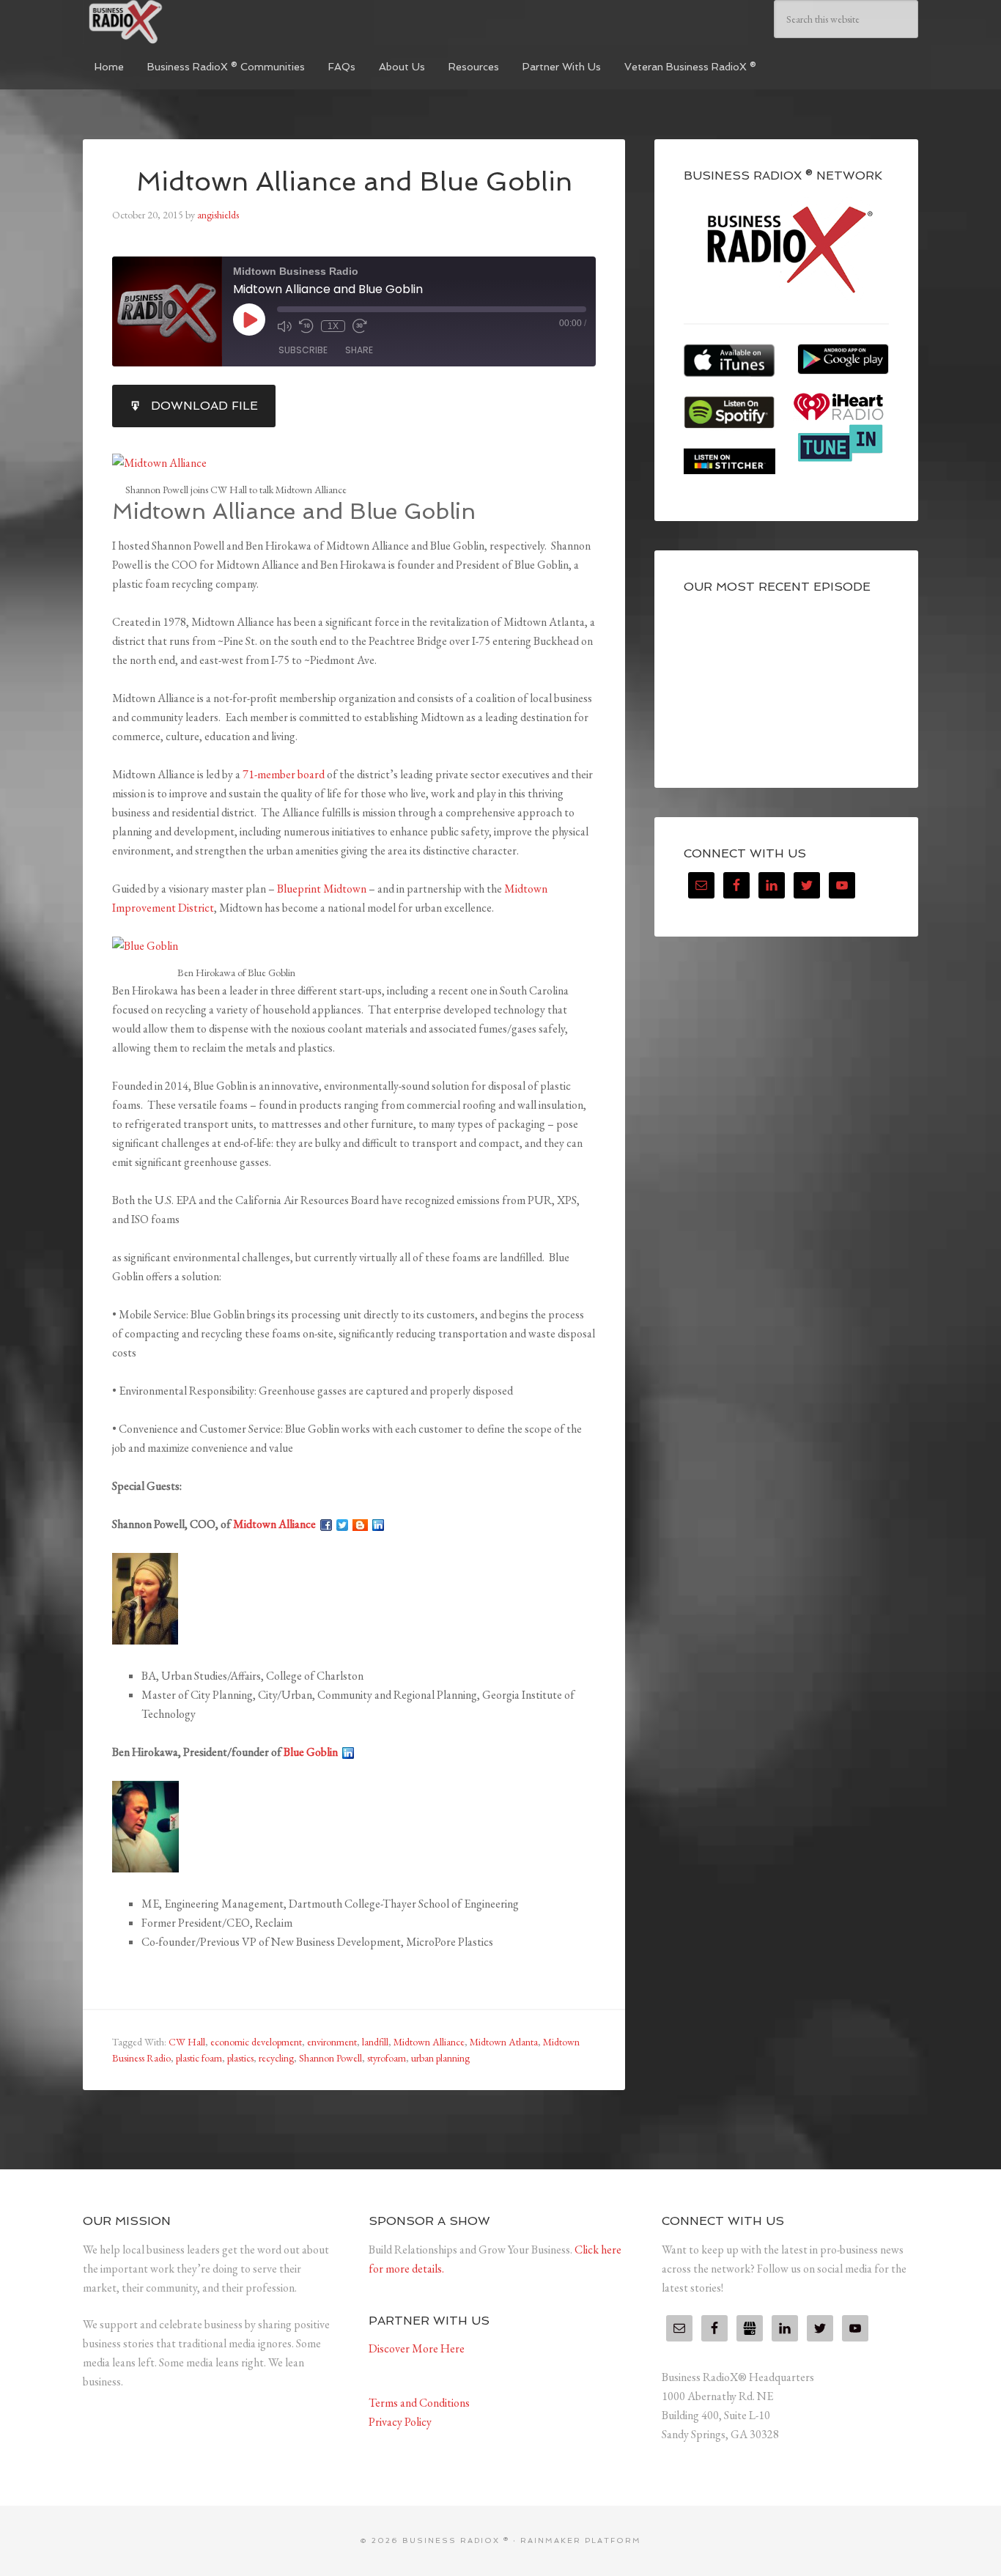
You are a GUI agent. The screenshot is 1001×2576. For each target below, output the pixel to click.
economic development (256, 2042)
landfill (375, 2042)
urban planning (440, 2058)
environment (332, 2042)
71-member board (284, 774)
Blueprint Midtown (322, 889)
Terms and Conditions (419, 2403)
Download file (204, 406)
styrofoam (387, 2058)
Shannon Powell (330, 2058)
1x (333, 326)
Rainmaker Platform (581, 2540)
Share (359, 350)
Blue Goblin (311, 1752)
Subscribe (303, 350)
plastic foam (199, 2058)
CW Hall (187, 2042)
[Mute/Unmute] (284, 326)
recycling (276, 2058)
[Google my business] (750, 2328)
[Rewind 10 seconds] (306, 326)
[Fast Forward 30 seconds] (360, 326)
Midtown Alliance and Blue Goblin (354, 181)
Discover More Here (417, 2348)
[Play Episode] (249, 320)
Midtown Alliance (274, 1524)
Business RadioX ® (193, 22)
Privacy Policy (400, 2422)
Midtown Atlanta (504, 2042)
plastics (240, 2058)
